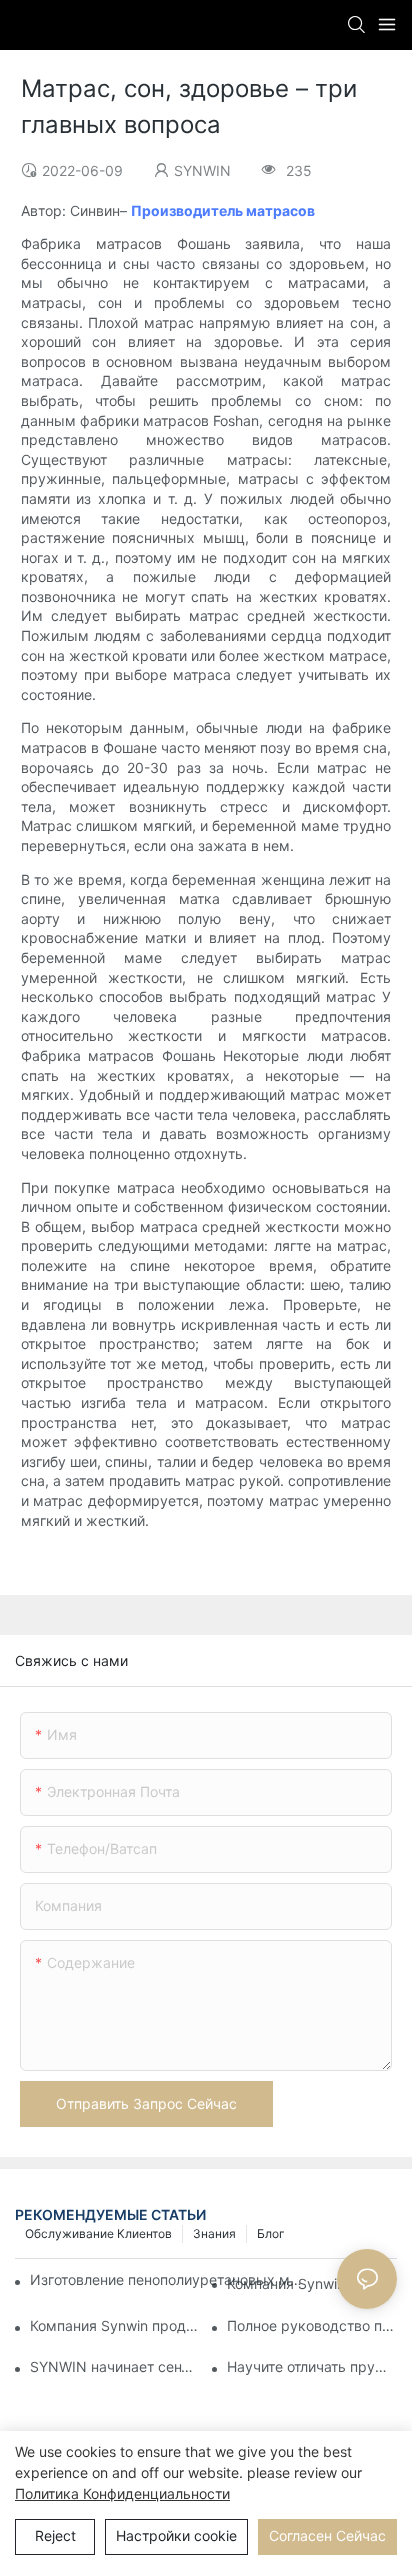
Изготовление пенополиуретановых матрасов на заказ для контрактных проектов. (169, 2279)
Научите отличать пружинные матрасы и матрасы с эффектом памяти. (312, 2366)
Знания (214, 2233)
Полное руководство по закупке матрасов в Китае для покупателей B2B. (312, 2325)
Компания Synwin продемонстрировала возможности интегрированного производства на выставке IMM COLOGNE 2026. (115, 2325)
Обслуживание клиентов (98, 2233)
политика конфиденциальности (122, 2493)
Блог (271, 2233)
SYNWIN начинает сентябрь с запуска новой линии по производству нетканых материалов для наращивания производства (115, 2366)
